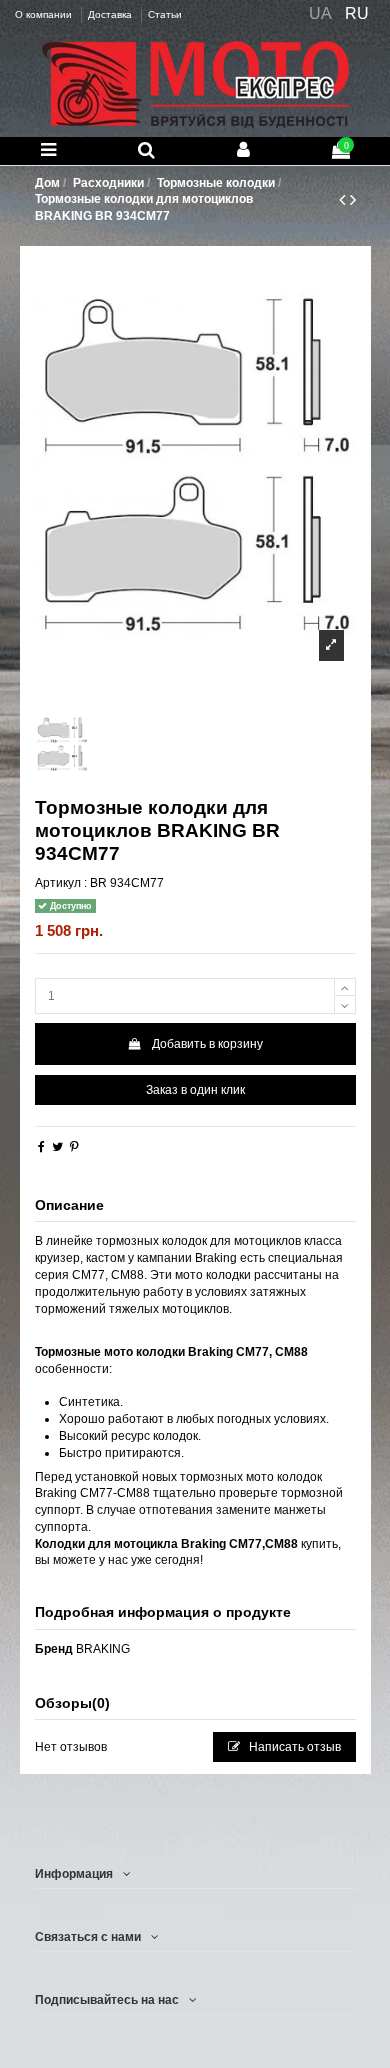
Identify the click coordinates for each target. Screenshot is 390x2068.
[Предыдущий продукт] (344, 200)
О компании (45, 14)
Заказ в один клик (195, 1090)
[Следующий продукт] (353, 200)
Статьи (165, 14)
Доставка (111, 14)
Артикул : (61, 883)
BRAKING (103, 1649)
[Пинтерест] (74, 1147)
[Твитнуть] (57, 1147)
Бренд (54, 1649)
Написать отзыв (293, 1747)
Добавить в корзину (207, 1044)
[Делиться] (41, 1147)
